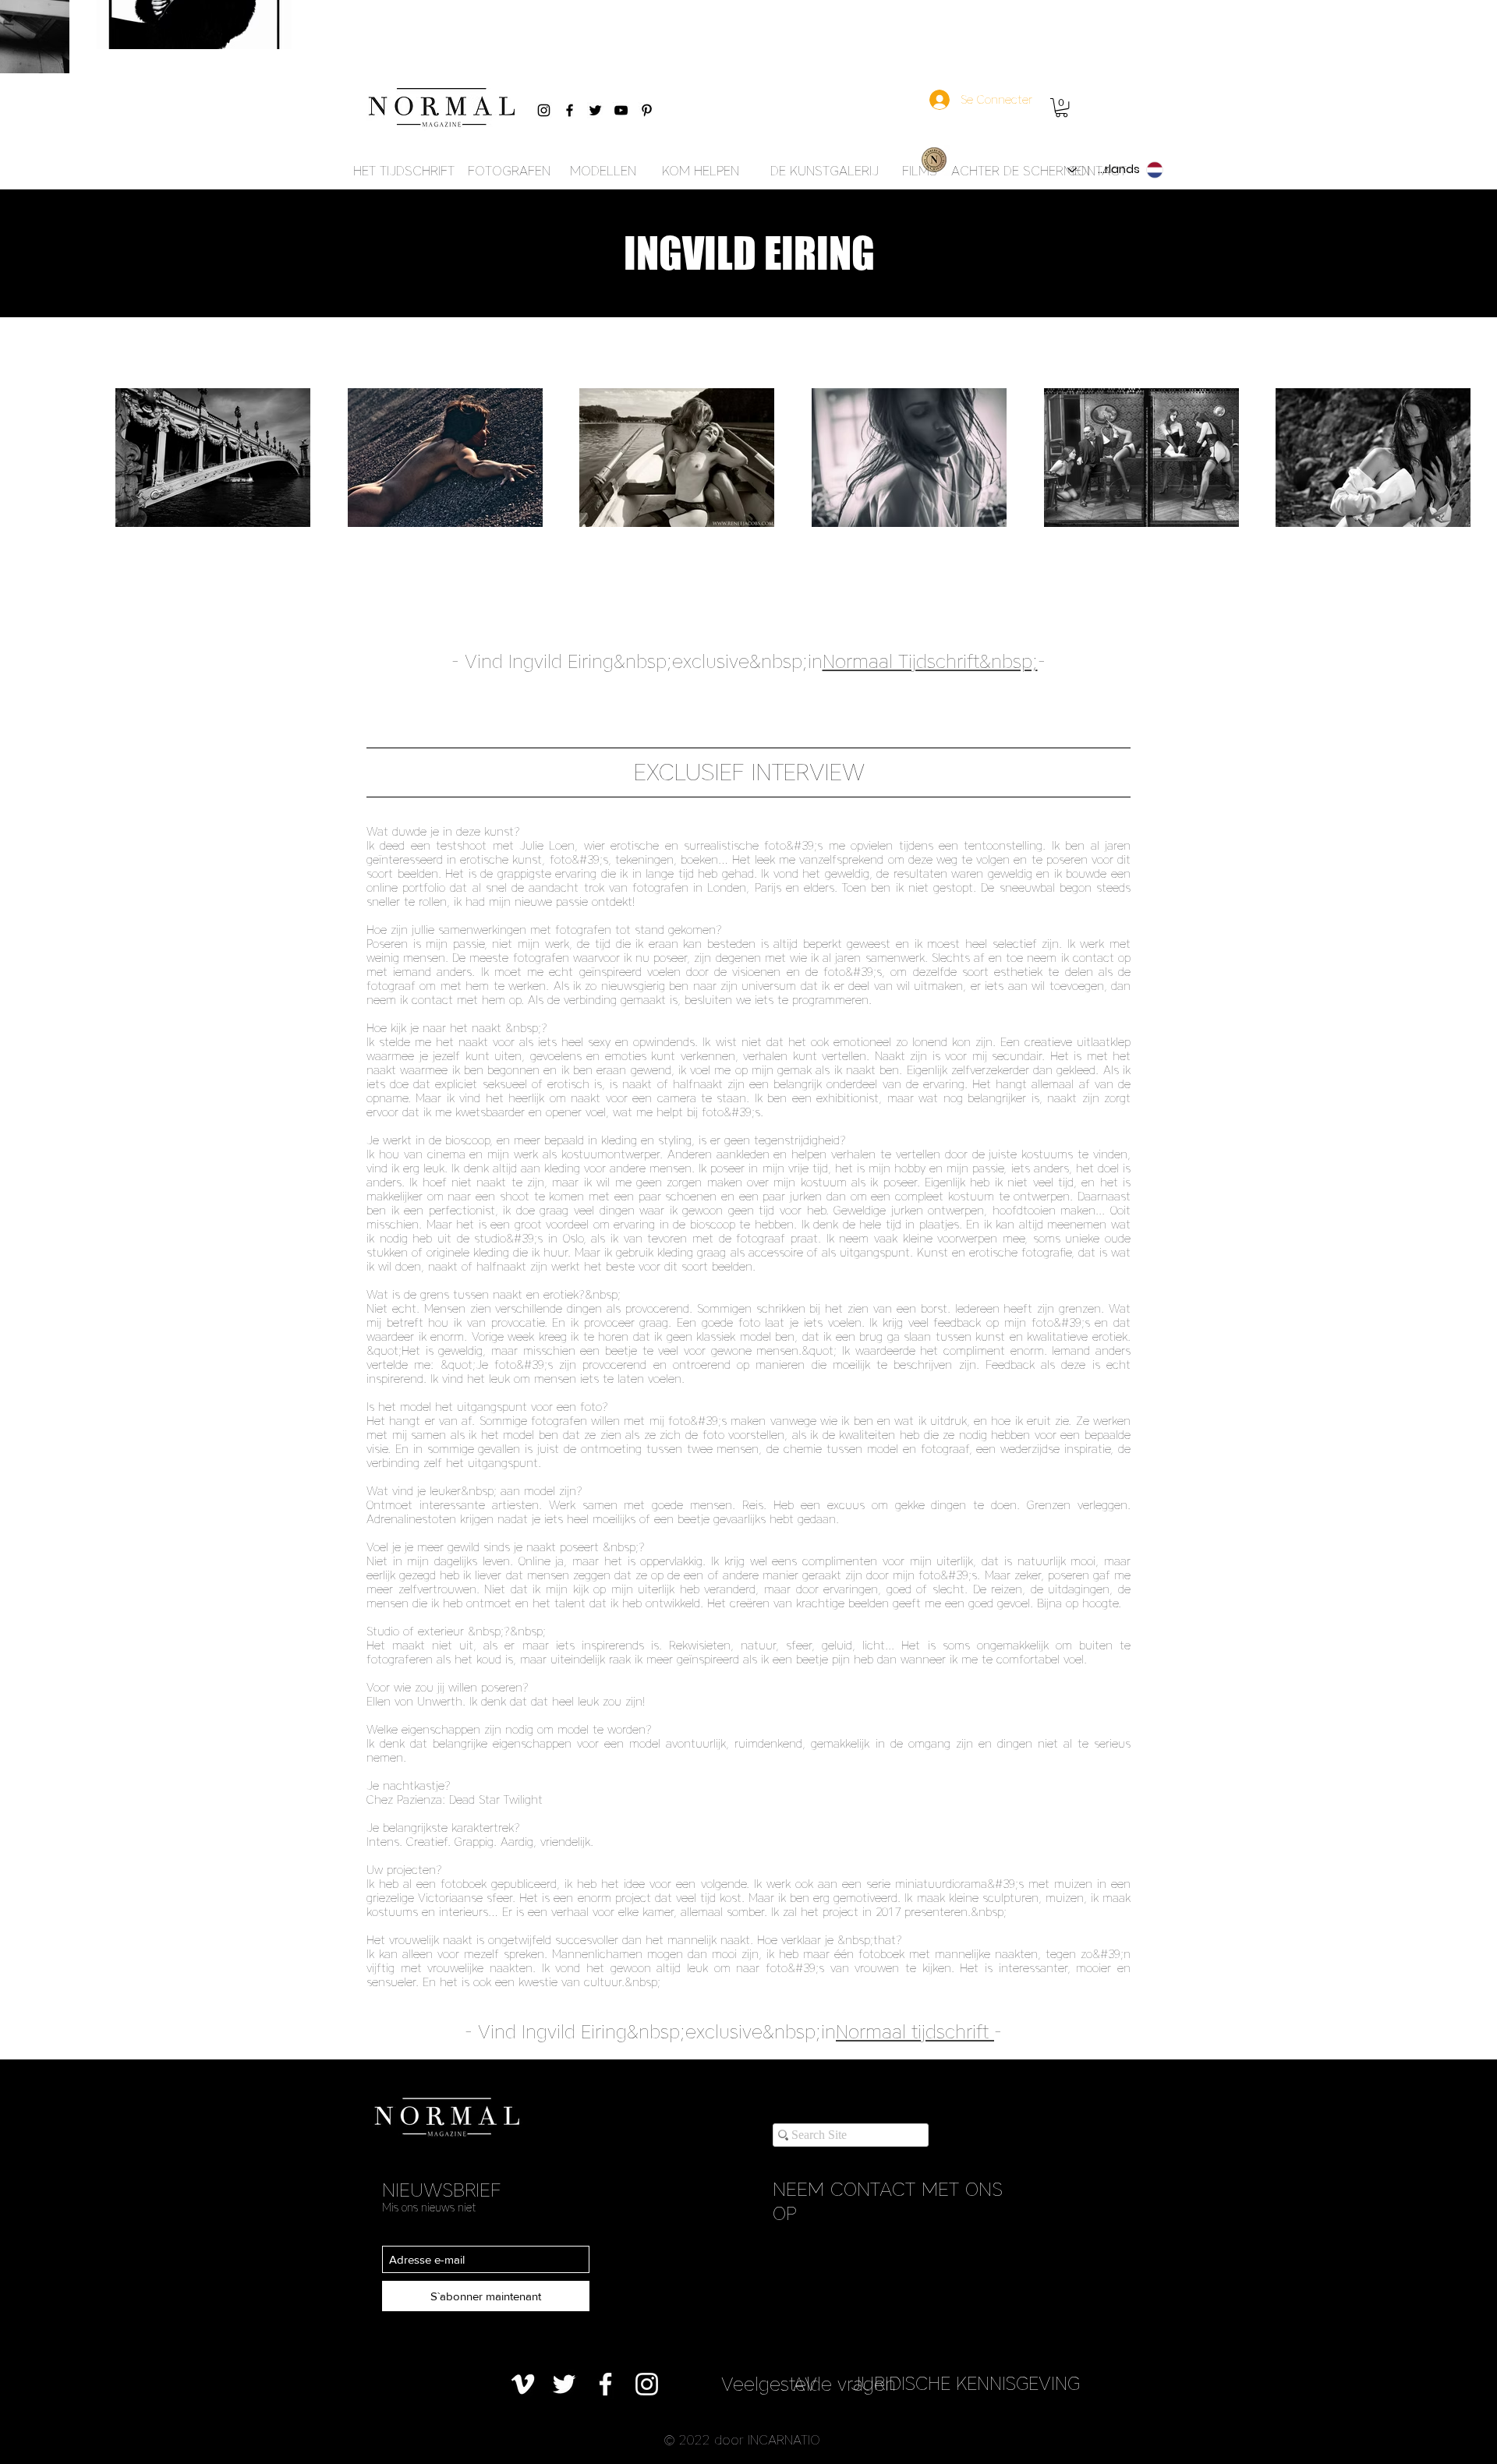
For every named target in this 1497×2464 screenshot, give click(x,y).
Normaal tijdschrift (912, 2032)
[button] (1062, 108)
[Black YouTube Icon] (621, 110)
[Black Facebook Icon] (570, 110)
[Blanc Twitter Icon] (564, 2384)
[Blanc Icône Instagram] (647, 2384)
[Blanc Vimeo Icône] (523, 2384)
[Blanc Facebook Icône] (605, 2384)
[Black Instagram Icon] (544, 110)
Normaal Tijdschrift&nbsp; (930, 661)
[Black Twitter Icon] (595, 110)
